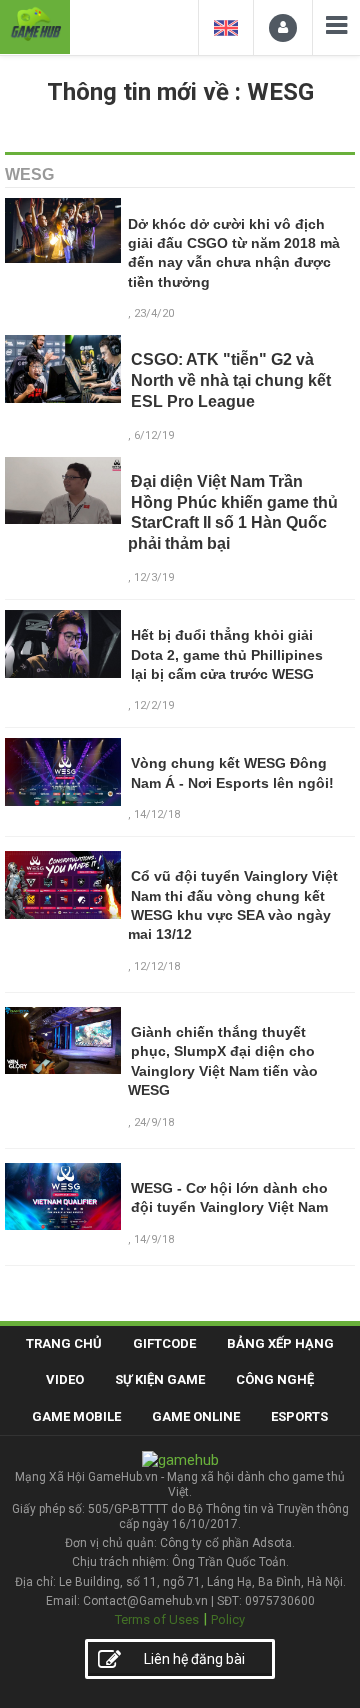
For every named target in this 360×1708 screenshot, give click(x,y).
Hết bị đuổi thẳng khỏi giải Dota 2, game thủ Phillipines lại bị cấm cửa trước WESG (227, 654)
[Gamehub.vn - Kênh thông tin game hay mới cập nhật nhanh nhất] (35, 24)
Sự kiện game (160, 1379)
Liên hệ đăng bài (194, 1659)
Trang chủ (64, 1343)
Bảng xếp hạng (280, 1343)
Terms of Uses (157, 1619)
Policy (228, 1619)
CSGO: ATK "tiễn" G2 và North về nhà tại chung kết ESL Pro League (231, 380)
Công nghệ (275, 1379)
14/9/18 (154, 1239)
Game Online (196, 1416)
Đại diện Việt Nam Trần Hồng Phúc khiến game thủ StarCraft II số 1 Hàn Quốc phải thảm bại (233, 512)
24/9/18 (154, 1122)
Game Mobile (76, 1416)
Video (65, 1379)
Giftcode (164, 1343)
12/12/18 (157, 966)
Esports (299, 1416)
